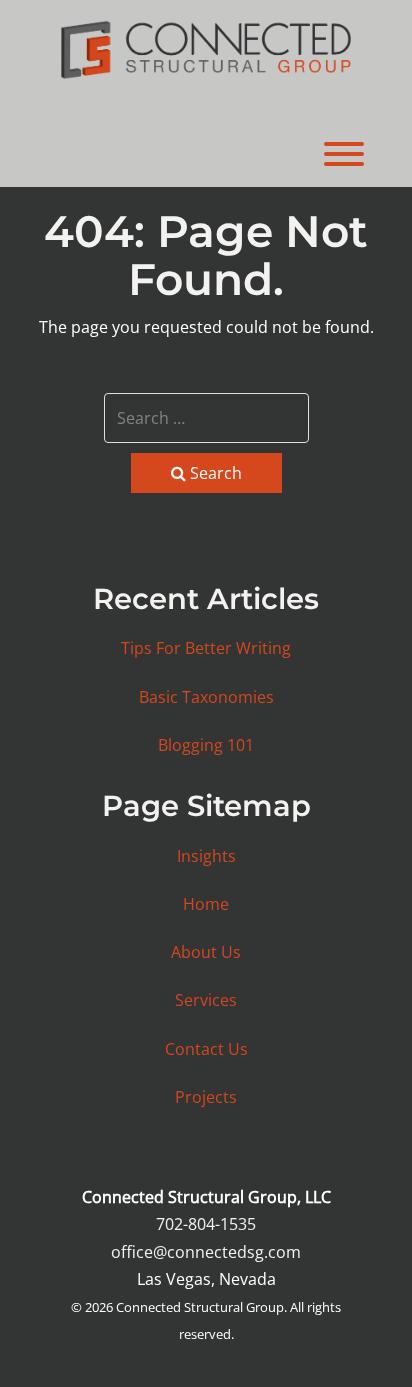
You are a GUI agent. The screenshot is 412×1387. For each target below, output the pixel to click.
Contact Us (206, 1049)
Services (206, 1000)
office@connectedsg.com (206, 1252)
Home (206, 904)
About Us (206, 952)
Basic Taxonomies (206, 697)
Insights (206, 856)
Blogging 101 (206, 745)
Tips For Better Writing (206, 648)
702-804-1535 (206, 1224)
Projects (206, 1097)
